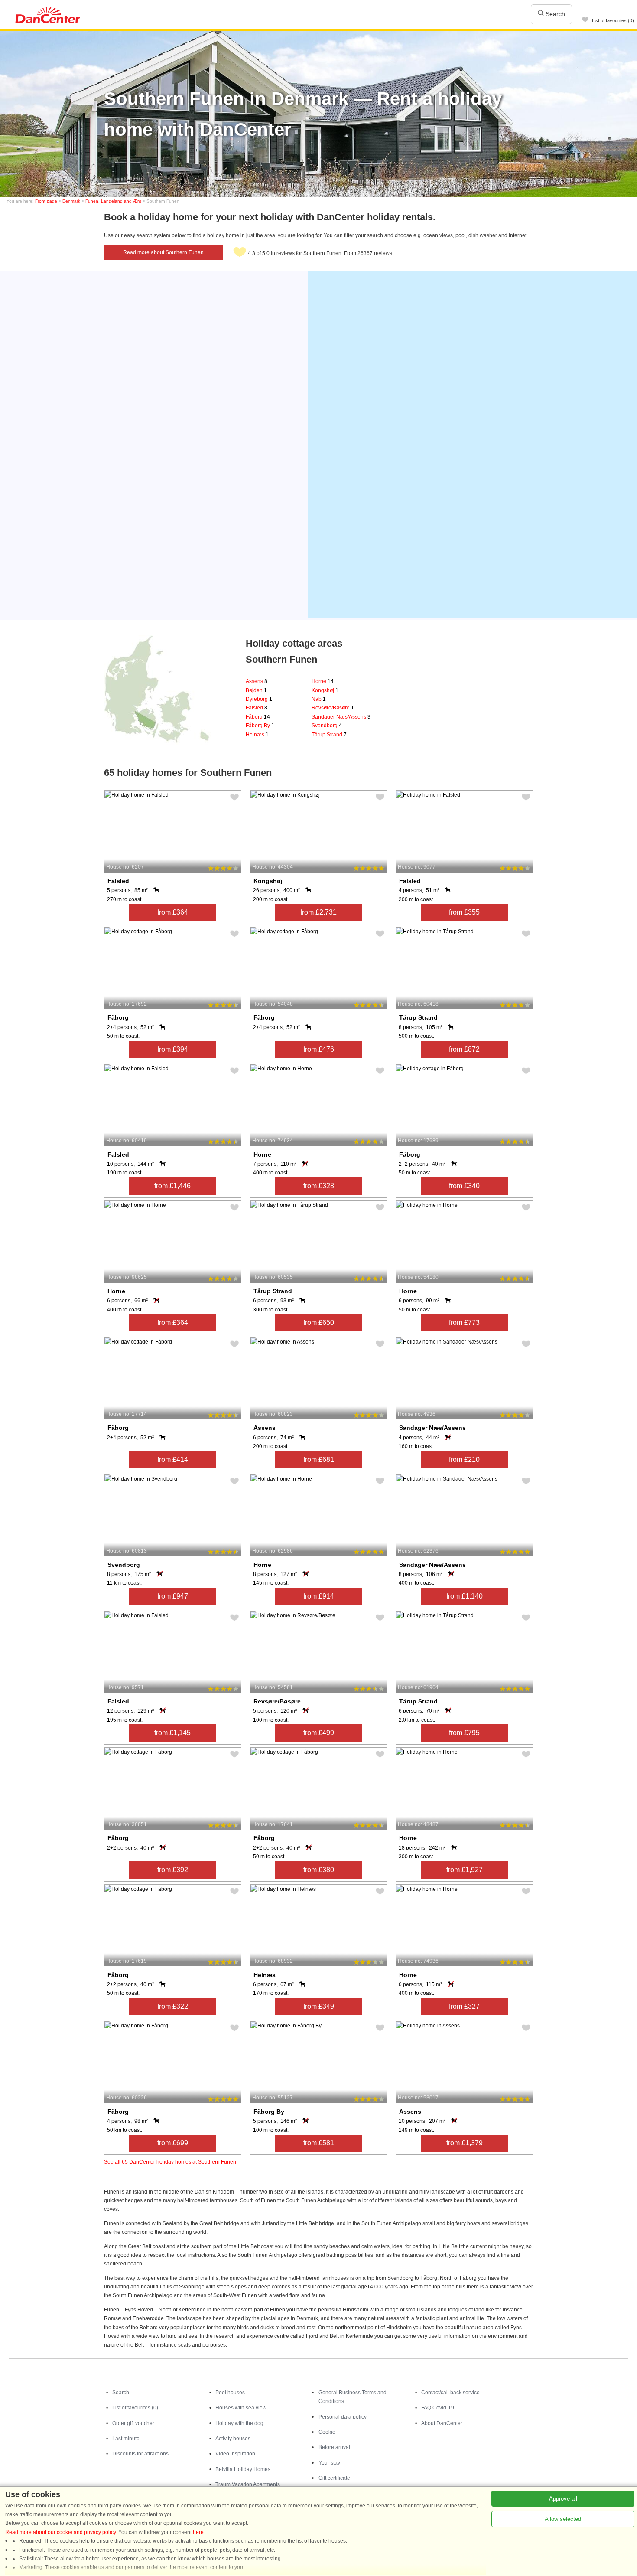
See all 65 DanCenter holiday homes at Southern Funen (170, 2162)
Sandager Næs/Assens (341, 717)
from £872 (464, 1049)
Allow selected (563, 2519)
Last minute (126, 2439)
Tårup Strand (329, 735)
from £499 (319, 1733)
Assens (257, 681)
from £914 (319, 1596)
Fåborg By (260, 726)
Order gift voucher (133, 2423)
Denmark (71, 201)
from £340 (464, 1186)
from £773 (464, 1322)
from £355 (464, 912)
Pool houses (230, 2393)
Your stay (329, 2463)
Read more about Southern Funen (163, 252)
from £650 (319, 1322)
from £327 (464, 2006)
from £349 (319, 2006)
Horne (323, 681)
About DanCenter (442, 2423)
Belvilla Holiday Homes (243, 2469)
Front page (46, 201)
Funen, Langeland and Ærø (113, 201)
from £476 (319, 1049)
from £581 (319, 2143)
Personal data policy (343, 2417)
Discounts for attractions (140, 2454)
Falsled (257, 708)
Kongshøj (325, 690)
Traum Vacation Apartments (248, 2484)
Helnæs (257, 735)
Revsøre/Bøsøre (333, 708)
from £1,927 (465, 1870)
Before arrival (334, 2447)
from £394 (173, 1049)
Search (554, 14)
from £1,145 (172, 1733)
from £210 (464, 1460)
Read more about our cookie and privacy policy (60, 2532)
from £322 (173, 2006)
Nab (319, 699)
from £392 (173, 1870)
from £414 (173, 1460)
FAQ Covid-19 (438, 2408)
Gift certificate (334, 2478)
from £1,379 (465, 2143)
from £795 (464, 1733)
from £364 (173, 912)
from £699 (173, 2143)
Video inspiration (235, 2454)
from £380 (319, 1870)
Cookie (327, 2432)
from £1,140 (465, 1596)
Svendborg (327, 726)
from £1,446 (172, 1186)
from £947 (173, 1596)
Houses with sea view (241, 2408)
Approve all (563, 2499)
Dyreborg (259, 699)
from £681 (319, 1460)
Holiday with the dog (239, 2423)
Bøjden (256, 690)
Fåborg (258, 717)
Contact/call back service (450, 2393)
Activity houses (233, 2439)
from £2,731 (318, 912)
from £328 (319, 1186)
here (198, 2532)
